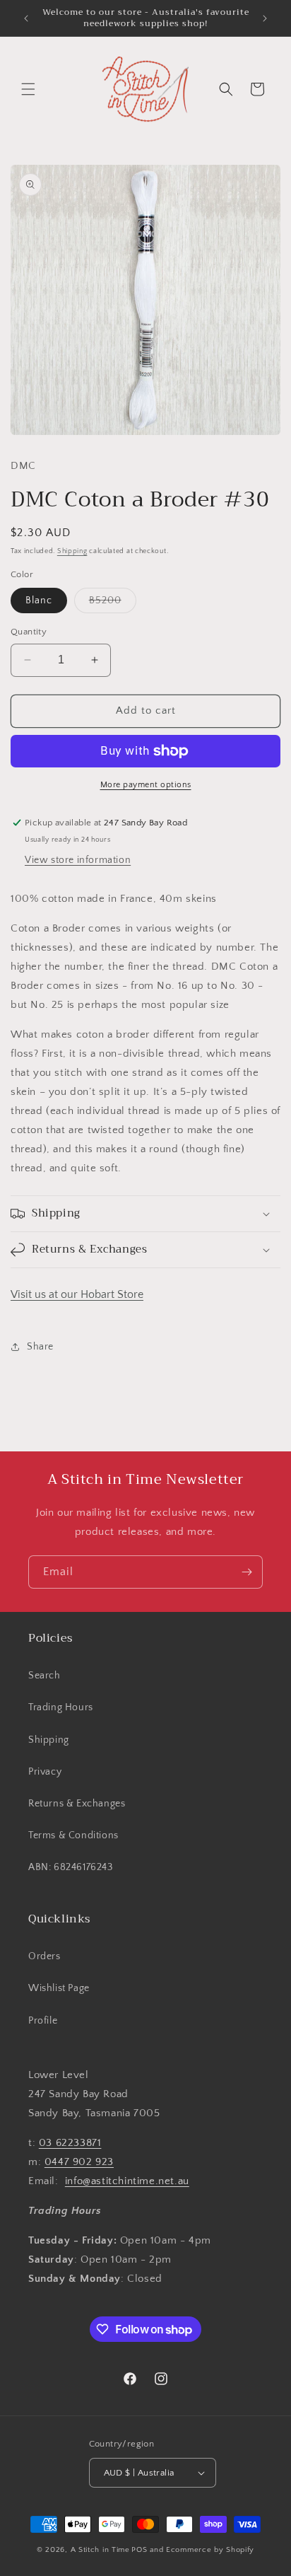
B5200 (113, 604)
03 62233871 (70, 2143)
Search (44, 1676)
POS (139, 2550)
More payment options (146, 785)
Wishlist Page (59, 1988)
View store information (78, 860)
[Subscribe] (247, 1572)
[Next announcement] (265, 18)
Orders (44, 1956)
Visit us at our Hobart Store (77, 1294)
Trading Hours (61, 1707)
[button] (28, 89)
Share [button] (40, 1347)
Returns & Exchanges (77, 1804)
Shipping (72, 551)
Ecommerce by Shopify (210, 2550)
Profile (43, 2021)
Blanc (39, 601)
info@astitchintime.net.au (127, 2181)
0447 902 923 (79, 2162)
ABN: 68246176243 (71, 1867)
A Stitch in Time (100, 2550)
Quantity (29, 632)
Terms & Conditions (73, 1835)
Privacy (45, 1772)
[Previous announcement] (26, 18)
